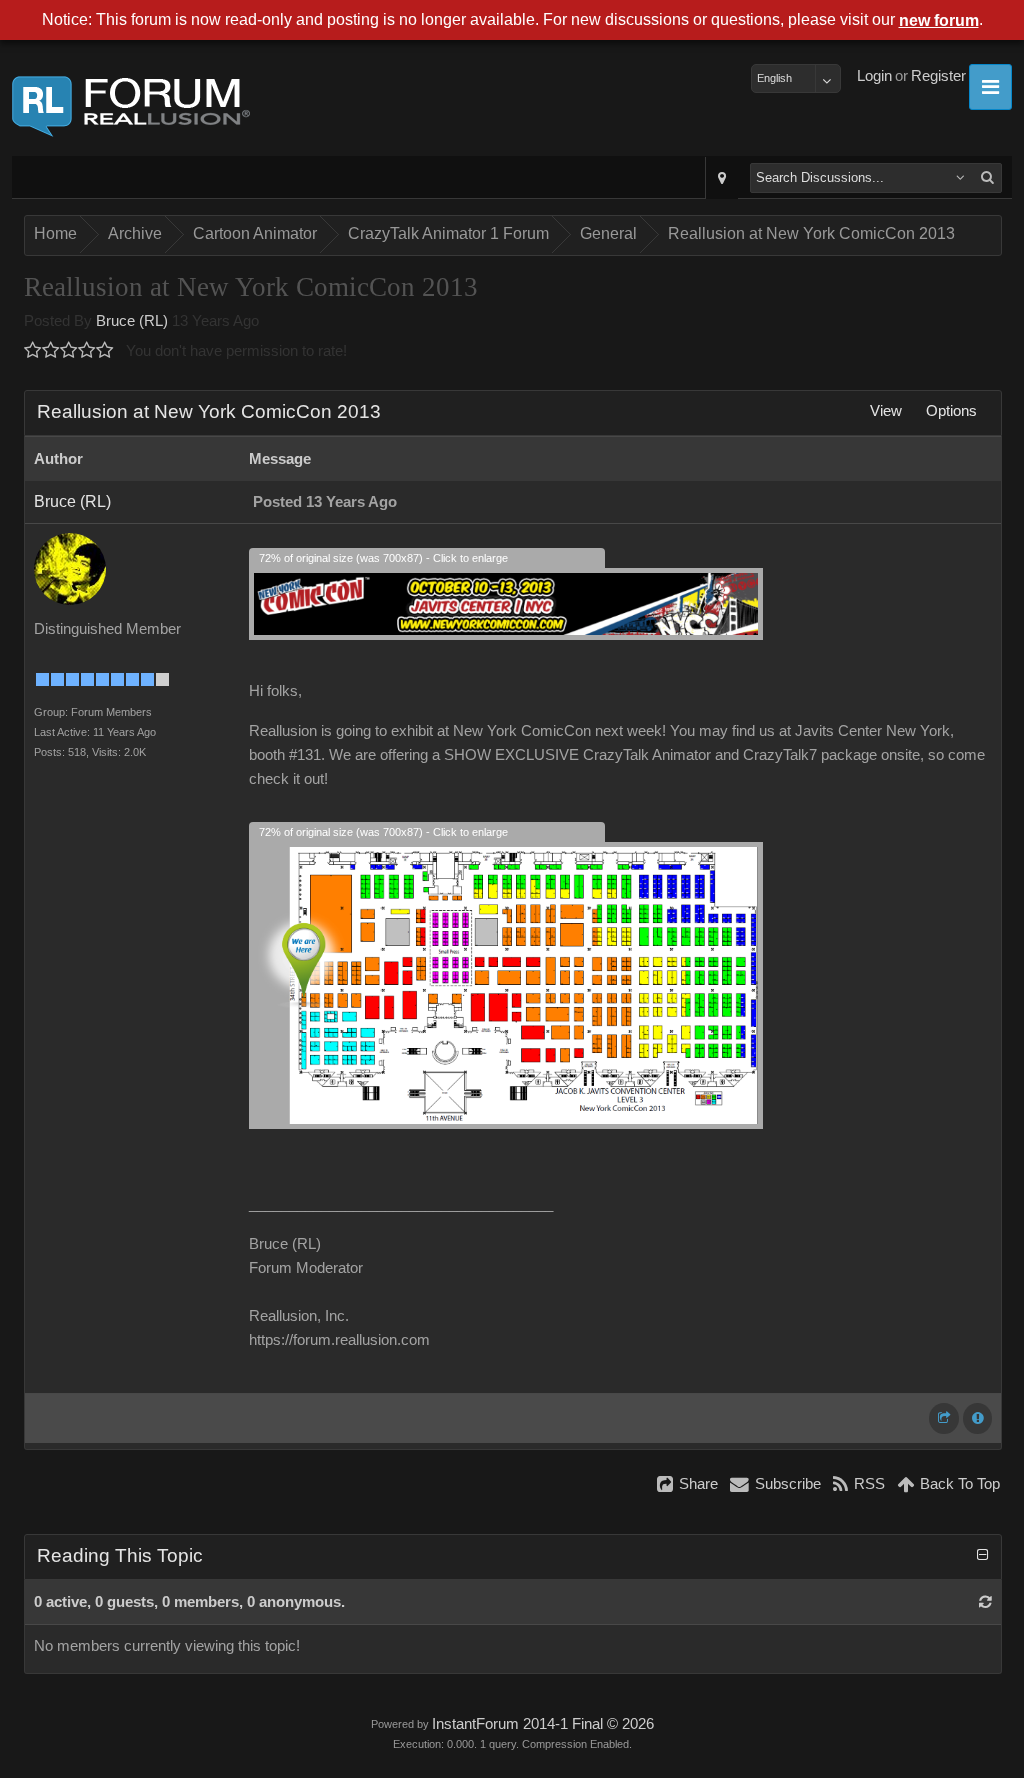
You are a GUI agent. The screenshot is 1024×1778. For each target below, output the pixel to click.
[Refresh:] (985, 1602)
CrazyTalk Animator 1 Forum (448, 233)
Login (874, 76)
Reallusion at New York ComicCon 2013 (811, 233)
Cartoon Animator (255, 233)
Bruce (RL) (132, 321)
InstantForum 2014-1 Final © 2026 (543, 1724)
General (608, 233)
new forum (939, 20)
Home (55, 233)
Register (938, 76)
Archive (135, 233)
